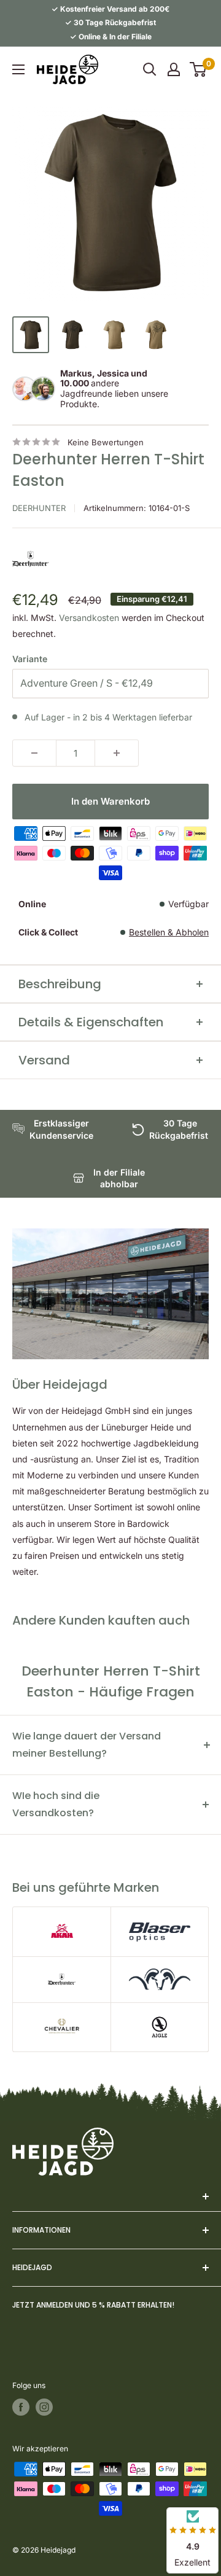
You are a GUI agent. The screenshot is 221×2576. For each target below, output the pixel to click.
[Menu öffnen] (18, 69)
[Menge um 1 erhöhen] (117, 753)
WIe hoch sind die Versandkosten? (56, 1804)
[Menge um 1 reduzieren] (34, 753)
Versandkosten (89, 618)
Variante (30, 659)
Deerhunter (39, 508)
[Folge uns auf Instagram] (44, 2407)
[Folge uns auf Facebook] (21, 2407)
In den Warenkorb (110, 801)
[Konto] (174, 69)
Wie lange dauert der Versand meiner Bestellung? (87, 1745)
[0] (199, 69)
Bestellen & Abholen (169, 932)
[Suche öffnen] (150, 69)
